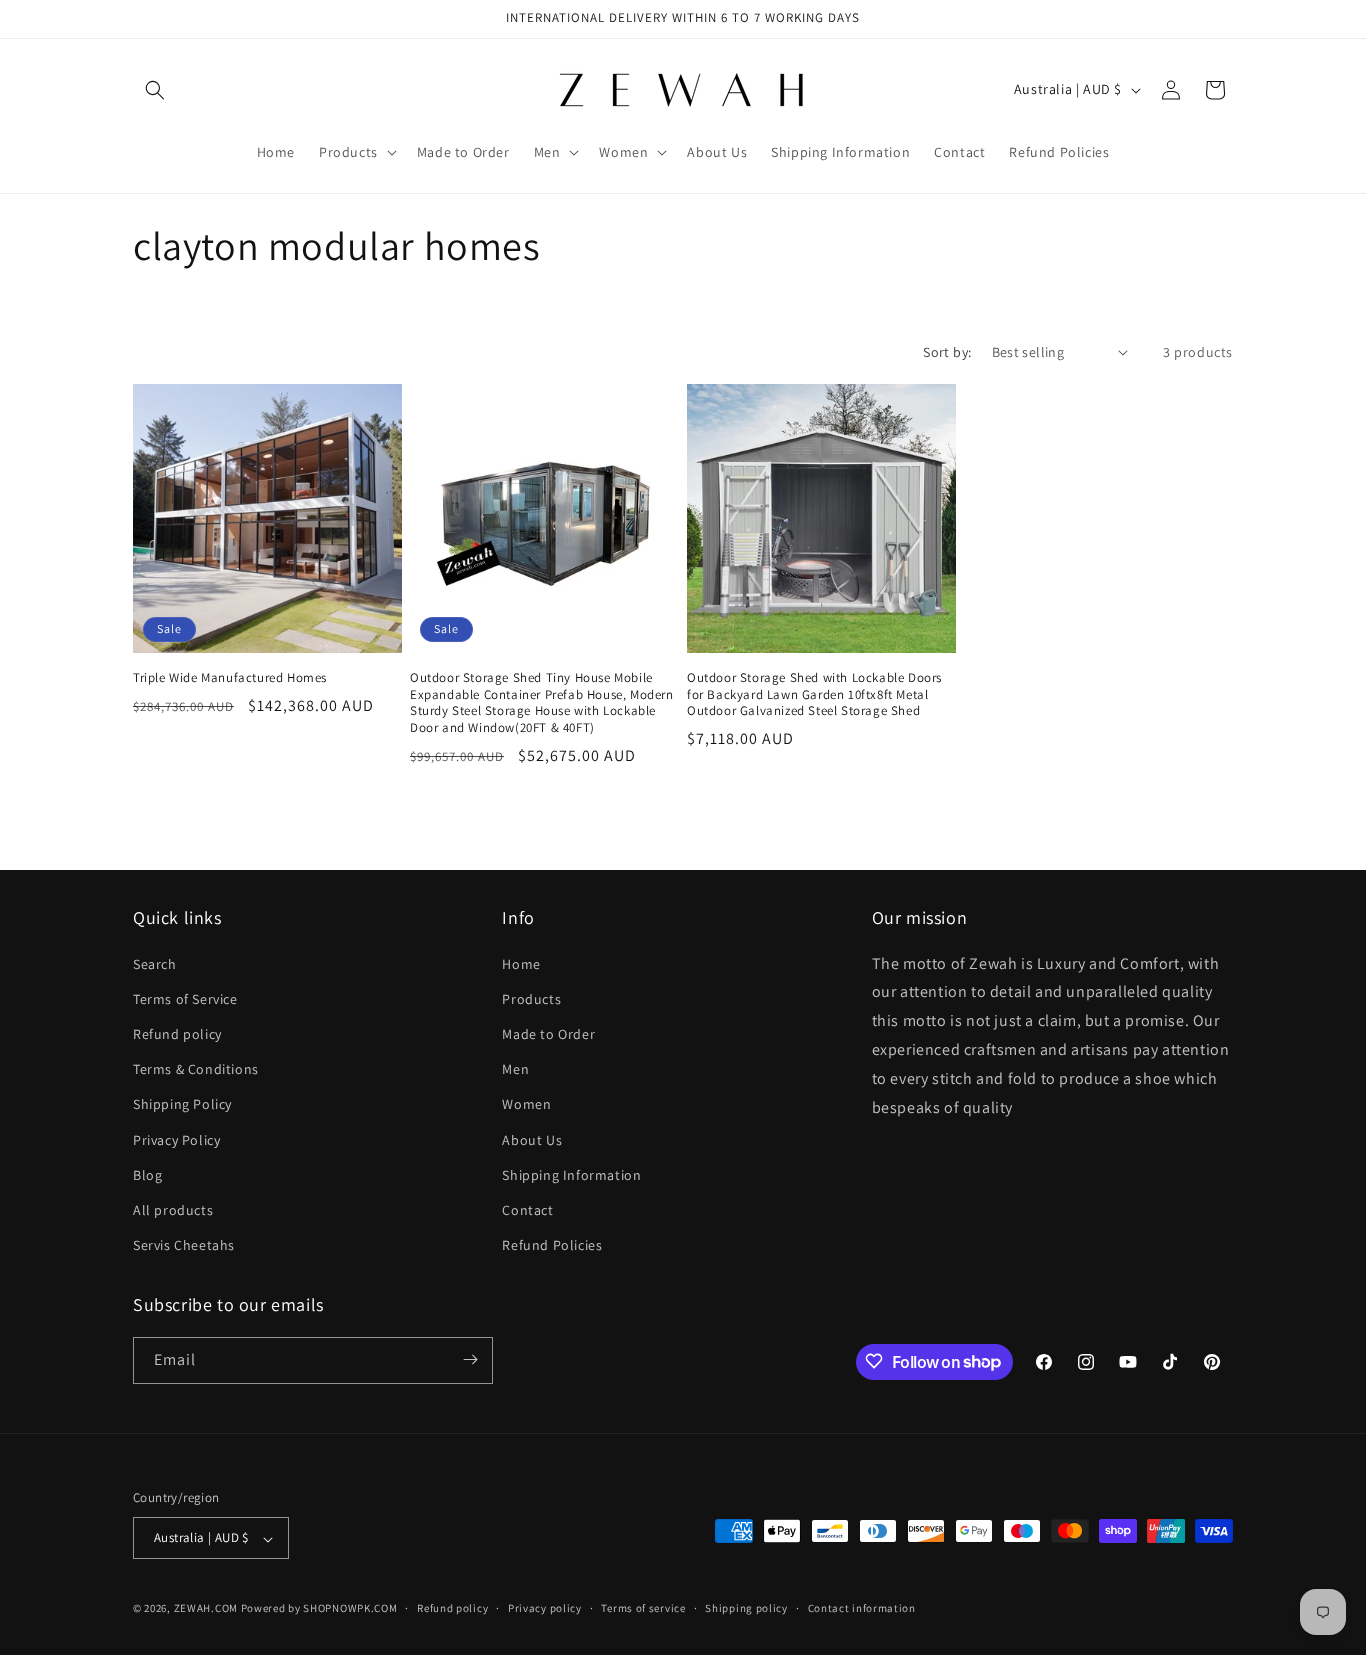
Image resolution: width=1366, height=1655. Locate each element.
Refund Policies (552, 1245)
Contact (527, 1209)
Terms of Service (185, 998)
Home (521, 963)
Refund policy (177, 1033)
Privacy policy (545, 1608)
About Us (532, 1139)
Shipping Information (571, 1174)
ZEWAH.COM (206, 1609)
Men (515, 1069)
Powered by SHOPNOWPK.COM (319, 1609)
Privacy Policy (176, 1139)
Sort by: (947, 352)
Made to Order (548, 1033)
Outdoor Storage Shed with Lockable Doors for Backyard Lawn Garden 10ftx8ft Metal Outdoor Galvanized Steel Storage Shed (814, 695)
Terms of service (643, 1608)
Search (155, 963)
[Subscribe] (470, 1359)
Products (531, 998)
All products (173, 1209)
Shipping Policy (182, 1104)
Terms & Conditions (196, 1069)
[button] (155, 90)
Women (526, 1104)
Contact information (862, 1608)
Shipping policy (746, 1608)
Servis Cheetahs (184, 1245)
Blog (147, 1174)
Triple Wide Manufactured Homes (230, 678)
